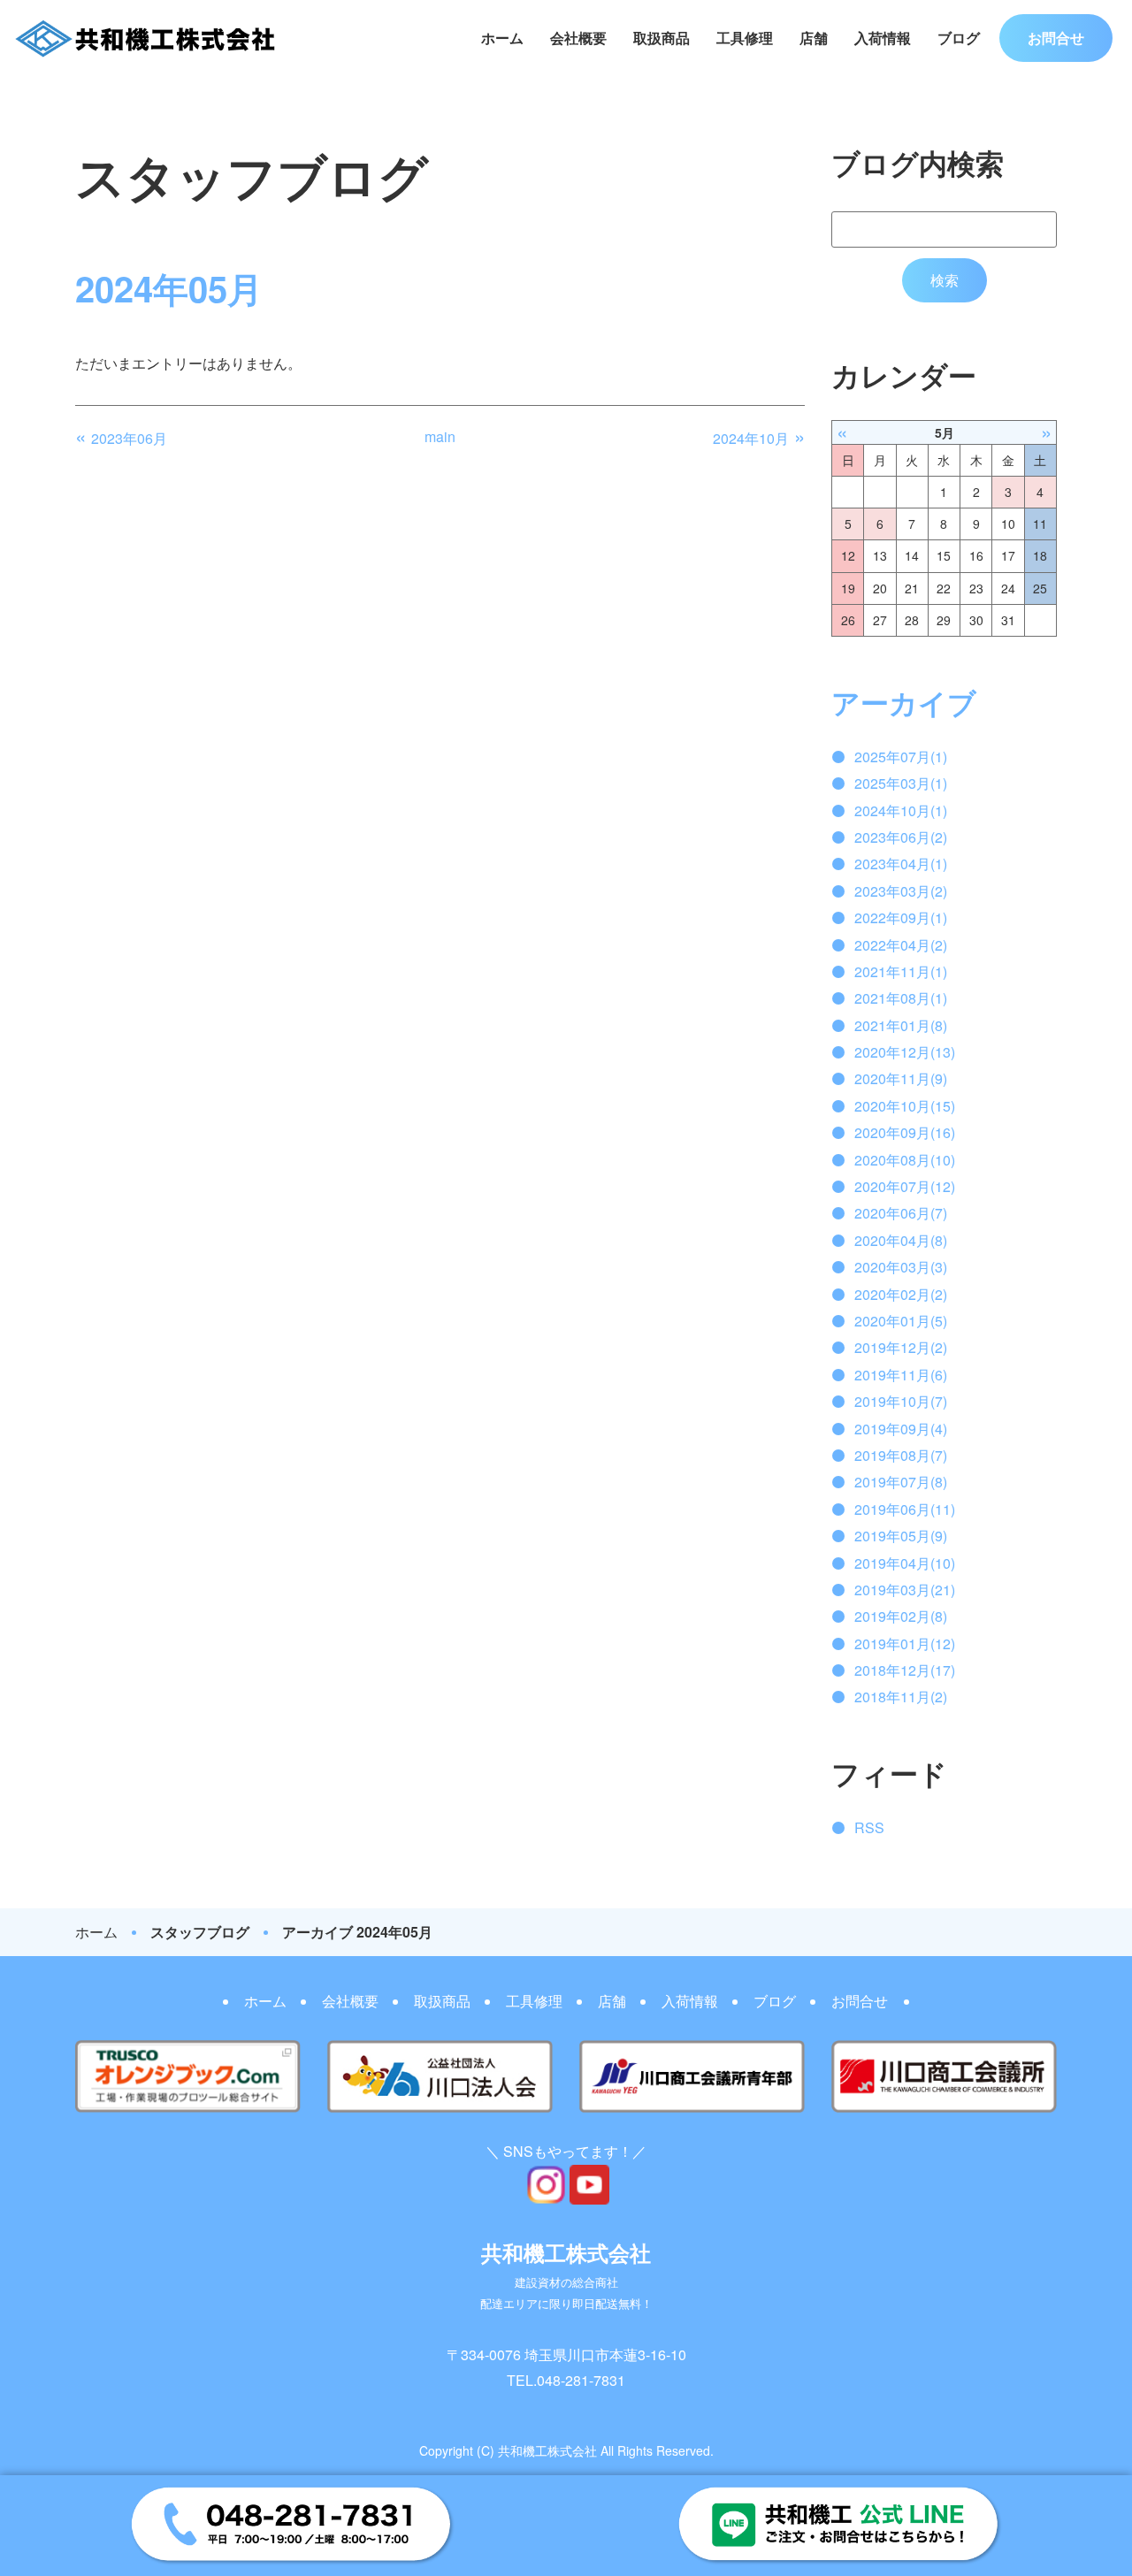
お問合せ (1056, 38)
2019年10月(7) (901, 1401)
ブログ (959, 38)
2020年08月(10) (905, 1160)
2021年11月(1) (901, 971)
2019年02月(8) (901, 1616)
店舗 (814, 38)
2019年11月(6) (901, 1375)
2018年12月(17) (905, 1670)
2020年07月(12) (905, 1186)
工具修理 (745, 38)
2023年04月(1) (901, 864)
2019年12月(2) (901, 1347)
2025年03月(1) (901, 783)
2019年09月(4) (901, 1429)
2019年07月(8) (901, 1482)
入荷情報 (883, 38)
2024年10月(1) (901, 810)
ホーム (502, 38)
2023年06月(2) (901, 837)
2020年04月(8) (901, 1240)
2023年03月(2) (901, 891)
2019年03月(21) (905, 1590)
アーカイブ (904, 702)
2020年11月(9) (901, 1078)
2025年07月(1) (901, 757)
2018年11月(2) (901, 1697)
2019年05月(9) (901, 1536)
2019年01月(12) (905, 1643)
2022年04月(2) (901, 945)
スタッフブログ (200, 1932)
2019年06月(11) (905, 1509)
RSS (869, 1827)
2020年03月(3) (901, 1267)
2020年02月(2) (901, 1294)
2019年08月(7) (901, 1455)
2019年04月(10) (905, 1563)
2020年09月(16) (905, 1132)
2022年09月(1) (901, 917)
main (440, 436)
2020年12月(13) (905, 1052)
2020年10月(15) (905, 1106)
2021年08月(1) (901, 998)
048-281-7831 (581, 2380)
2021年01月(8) (901, 1025)
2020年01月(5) (901, 1321)
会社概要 (578, 38)
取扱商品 (662, 38)
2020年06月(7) (901, 1213)
